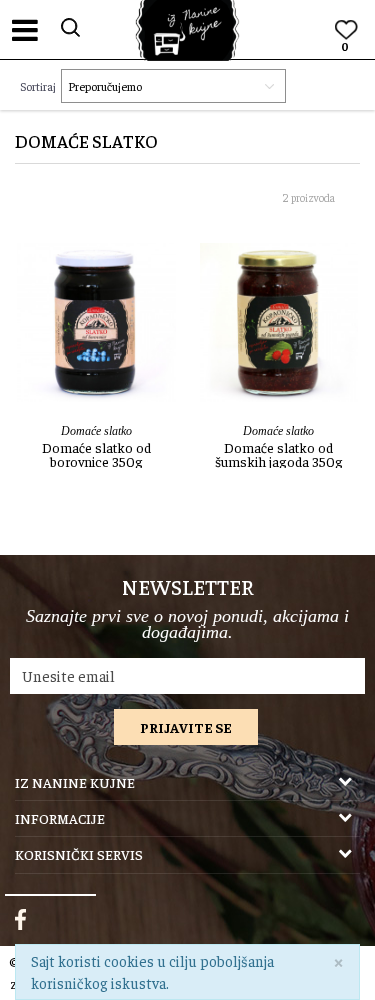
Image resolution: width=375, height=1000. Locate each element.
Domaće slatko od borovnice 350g (96, 454)
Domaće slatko (96, 431)
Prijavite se (186, 727)
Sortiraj (38, 86)
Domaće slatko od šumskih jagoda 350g (279, 454)
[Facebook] (21, 920)
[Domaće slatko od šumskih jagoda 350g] (279, 322)
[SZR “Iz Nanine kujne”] (188, 30)
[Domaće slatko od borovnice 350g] (96, 322)
